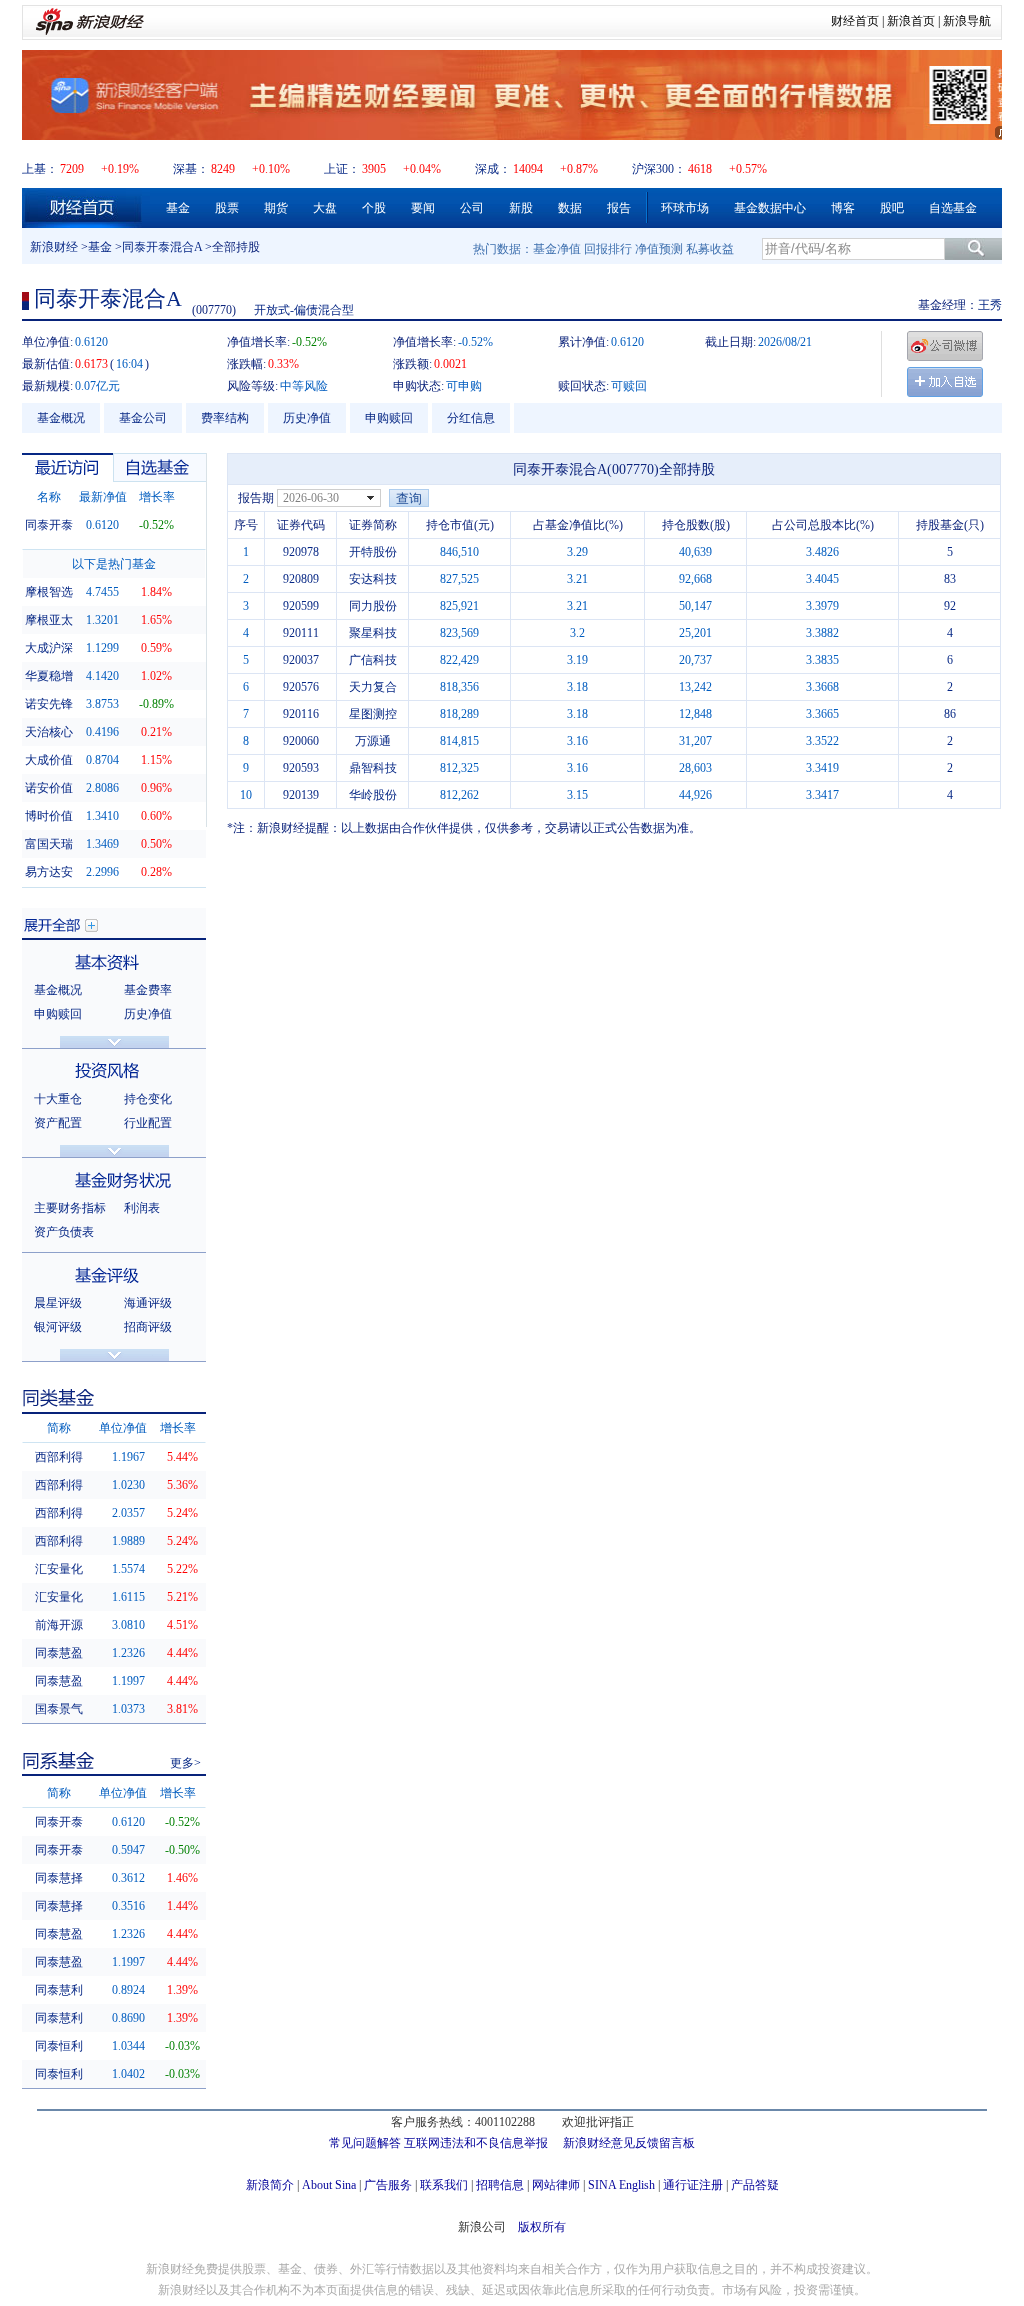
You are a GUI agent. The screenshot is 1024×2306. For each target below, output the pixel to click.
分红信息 (471, 418)
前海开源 (59, 1625)
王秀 (990, 305)
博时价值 (49, 816)
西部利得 (59, 1457)
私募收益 (710, 249)
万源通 (373, 741)
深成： (493, 169)
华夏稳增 (49, 676)
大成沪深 (49, 648)
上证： (342, 169)
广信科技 (373, 660)
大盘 (325, 208)
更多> (185, 1763)
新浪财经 (54, 247)
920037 (301, 660)
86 (950, 714)
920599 (301, 606)
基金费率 (148, 990)
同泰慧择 (59, 1878)
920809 (301, 579)
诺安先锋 (49, 704)
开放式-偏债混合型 (304, 310)
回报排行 (608, 249)
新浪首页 (911, 21)
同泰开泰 (49, 525)
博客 (843, 208)
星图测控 (373, 714)
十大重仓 (58, 1099)
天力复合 (373, 687)
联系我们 (444, 2185)
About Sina (329, 2185)
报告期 (256, 498)
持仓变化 (148, 1099)
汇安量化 (59, 1569)
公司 (472, 208)
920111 (301, 633)
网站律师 (556, 2185)
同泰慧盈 (59, 1653)
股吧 (892, 208)
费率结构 (225, 418)
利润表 (142, 1208)
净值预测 (659, 249)
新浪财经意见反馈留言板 (629, 2143)
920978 (301, 552)
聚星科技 (373, 633)
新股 (521, 208)
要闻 (423, 208)
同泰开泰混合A (162, 247)
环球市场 (685, 208)
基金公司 (143, 418)
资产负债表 (64, 1232)
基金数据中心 (770, 208)
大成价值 (49, 760)
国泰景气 (59, 1709)
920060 (301, 741)
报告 (619, 208)
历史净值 (307, 418)
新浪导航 (967, 21)
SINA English (621, 2185)
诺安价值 (49, 788)
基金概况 (61, 418)
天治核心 (49, 732)
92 (950, 606)
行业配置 (148, 1123)
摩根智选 (49, 592)
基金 (178, 208)
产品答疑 (755, 2185)
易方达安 (49, 872)
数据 (570, 208)
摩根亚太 (49, 620)
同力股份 (373, 606)
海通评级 (148, 1303)
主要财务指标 (70, 1208)
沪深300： (659, 169)
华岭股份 (373, 795)
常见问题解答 (365, 2143)
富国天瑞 (49, 844)
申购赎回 (389, 418)
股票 (227, 208)
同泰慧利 (59, 1990)
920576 (301, 687)
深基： (191, 169)
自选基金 (953, 208)
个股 (374, 208)
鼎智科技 (373, 768)
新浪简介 (270, 2185)
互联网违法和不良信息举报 (476, 2143)
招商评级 (148, 1327)
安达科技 (373, 579)
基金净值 (557, 249)
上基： (40, 169)
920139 (301, 795)
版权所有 (542, 2227)
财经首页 (855, 21)
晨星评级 (58, 1303)
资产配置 (58, 1123)
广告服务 (388, 2185)
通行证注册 (693, 2185)
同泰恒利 (59, 2046)
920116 (301, 714)
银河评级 (58, 1327)
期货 (276, 208)
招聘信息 (500, 2185)
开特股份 (373, 552)
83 (950, 579)
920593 (301, 768)
